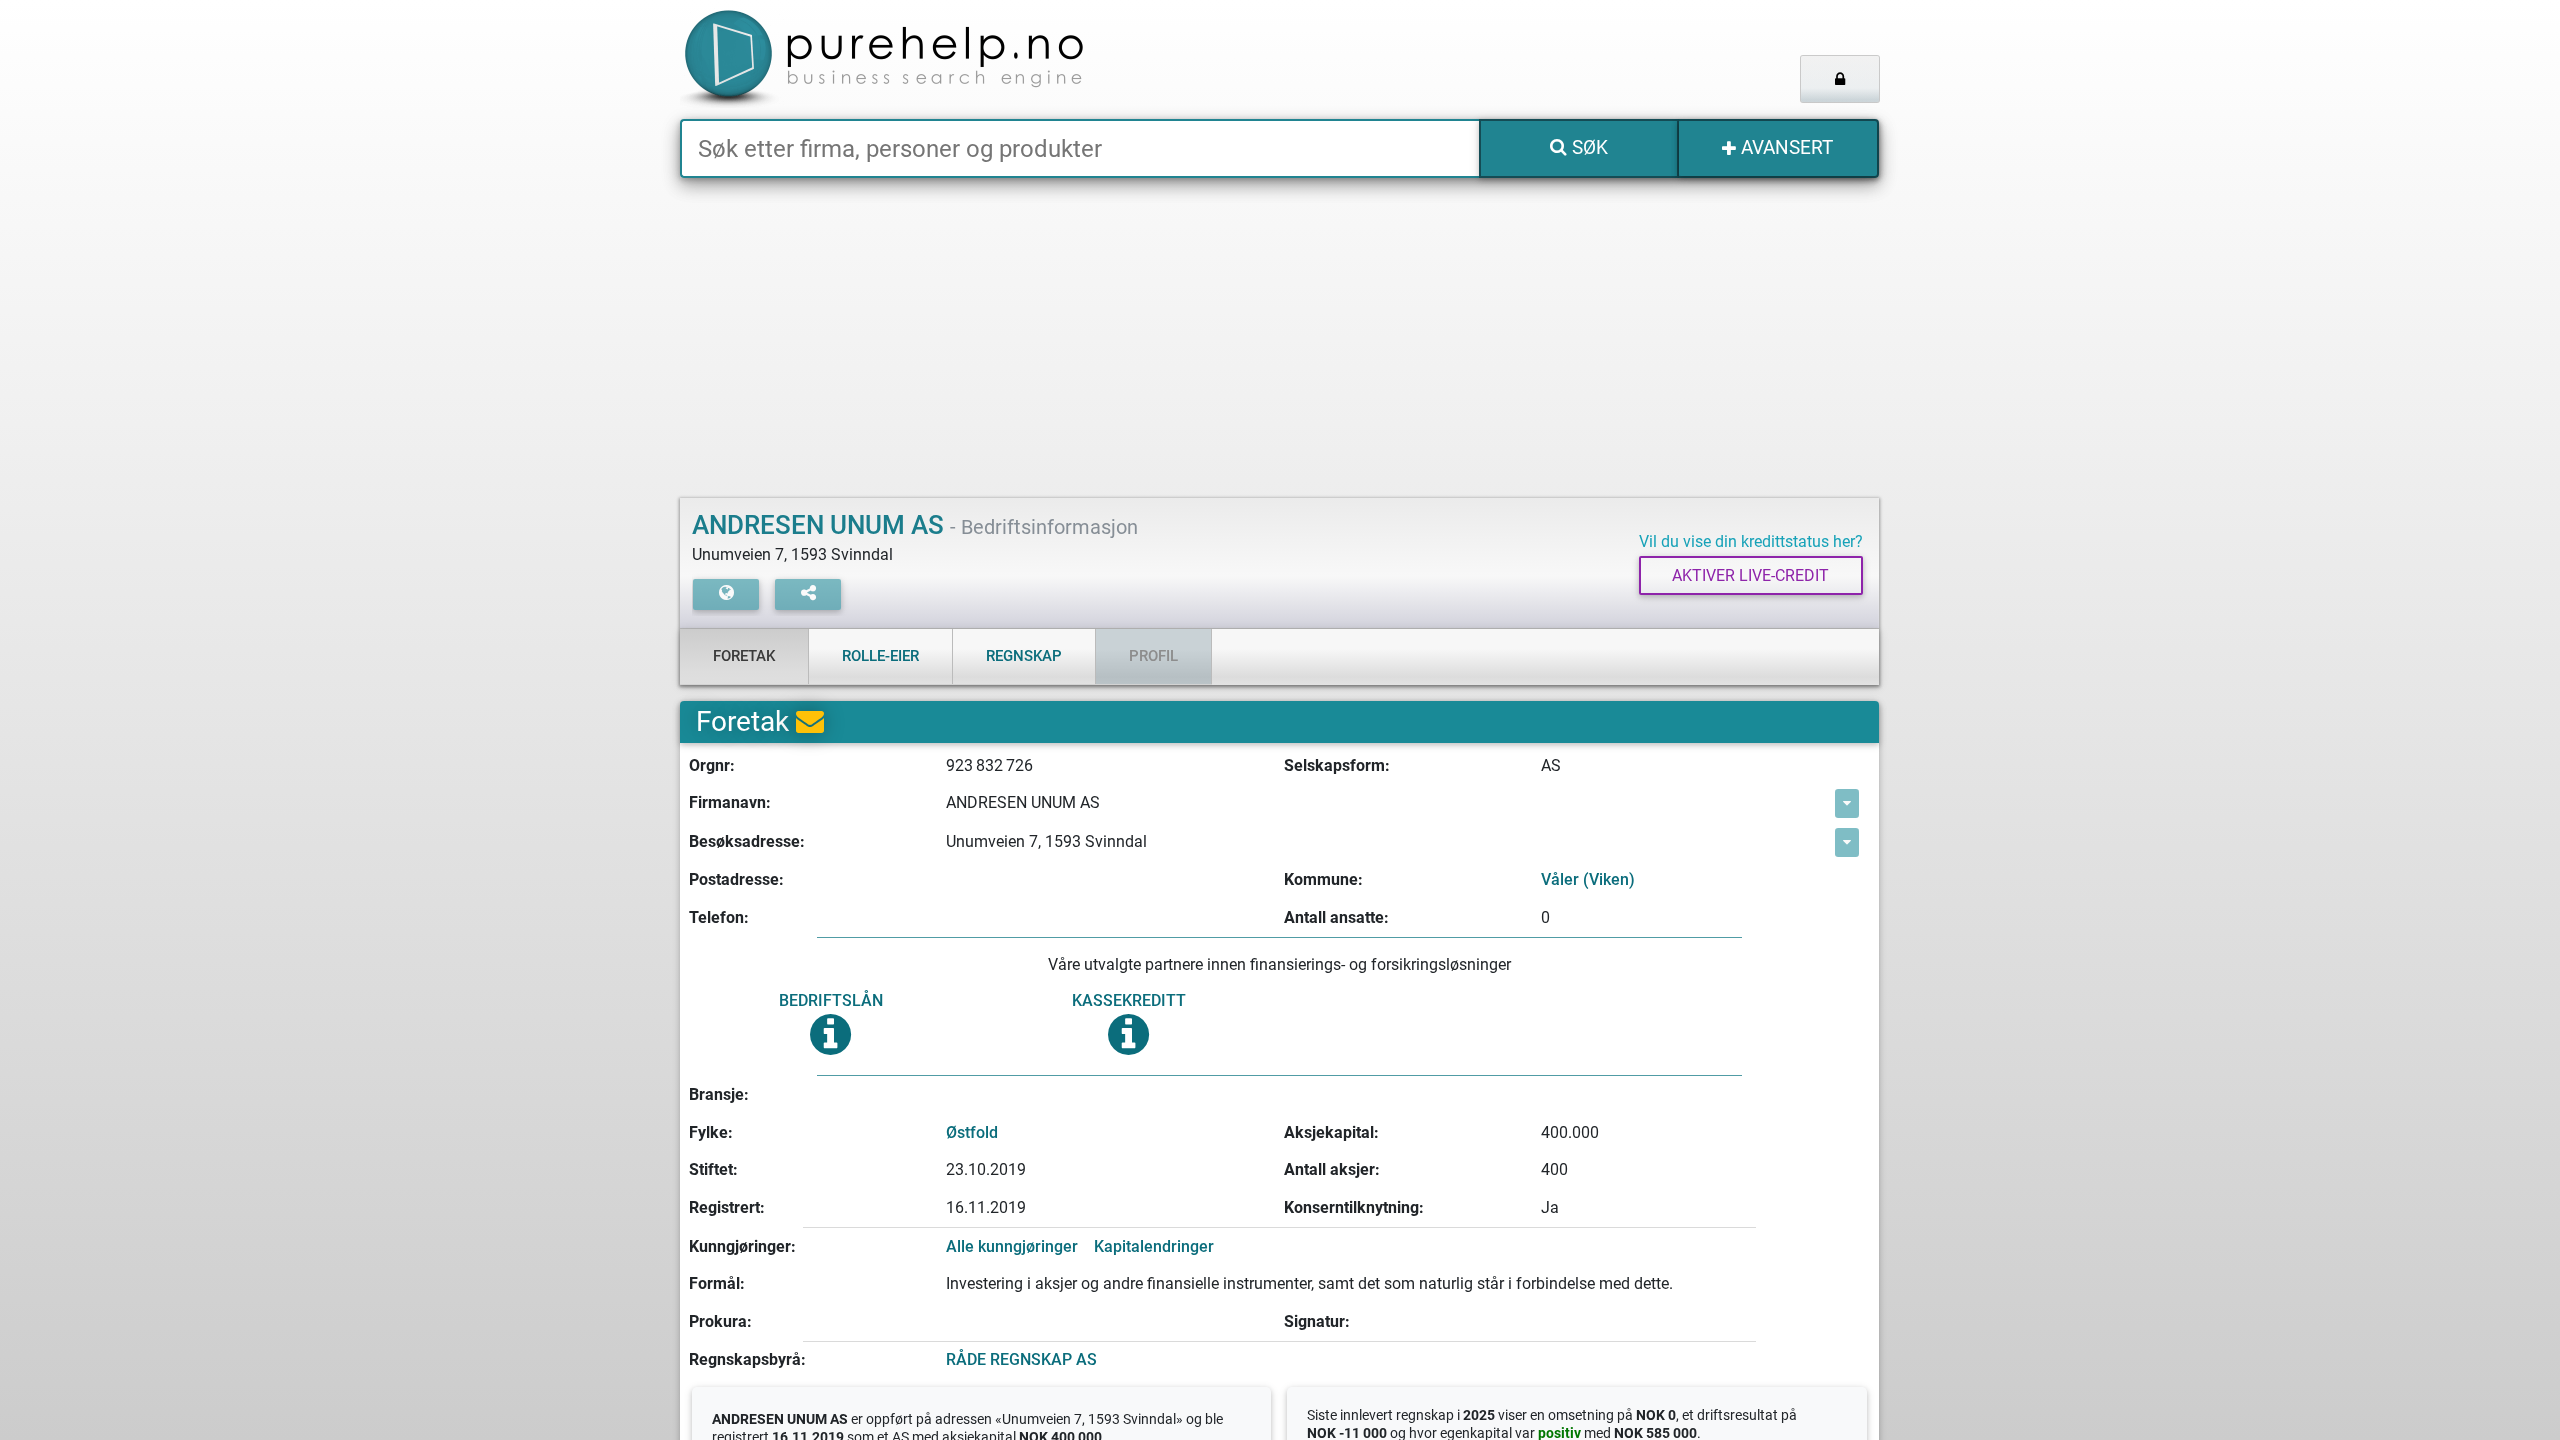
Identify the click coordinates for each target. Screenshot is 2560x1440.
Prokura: (720, 1321)
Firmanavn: (730, 802)
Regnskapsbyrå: (747, 1359)
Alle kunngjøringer (1012, 1246)
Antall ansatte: (1336, 917)
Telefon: (719, 917)
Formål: (717, 1283)
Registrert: (727, 1207)
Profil (1153, 656)
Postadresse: (736, 879)
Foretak (744, 656)
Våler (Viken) (1588, 879)
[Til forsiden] (929, 59)
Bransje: (719, 1094)
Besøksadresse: (747, 841)
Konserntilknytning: (1354, 1207)
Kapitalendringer (1154, 1246)
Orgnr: (712, 765)
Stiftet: (713, 1169)
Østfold (972, 1132)
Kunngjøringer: (742, 1246)
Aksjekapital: (1331, 1132)
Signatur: (1317, 1321)
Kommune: (1323, 879)
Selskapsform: (1337, 765)
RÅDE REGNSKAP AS (1021, 1359)
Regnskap (1024, 656)
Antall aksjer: (1332, 1169)
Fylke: (711, 1132)
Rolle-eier (880, 656)
